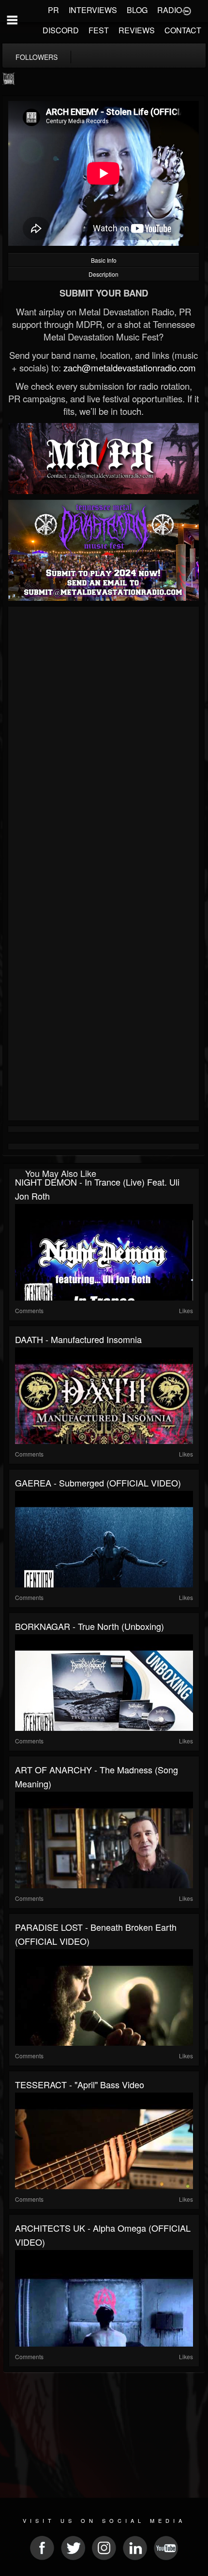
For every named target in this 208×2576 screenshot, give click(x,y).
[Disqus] (104, 738)
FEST (99, 30)
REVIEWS (137, 30)
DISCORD (61, 30)
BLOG (137, 10)
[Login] (187, 10)
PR (53, 10)
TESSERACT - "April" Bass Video (80, 2084)
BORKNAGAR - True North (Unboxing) (89, 1626)
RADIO (170, 10)
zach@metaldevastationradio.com (130, 368)
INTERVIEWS (93, 10)
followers (37, 57)
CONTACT (183, 30)
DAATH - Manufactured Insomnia (78, 1339)
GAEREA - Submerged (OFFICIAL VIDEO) (98, 1483)
